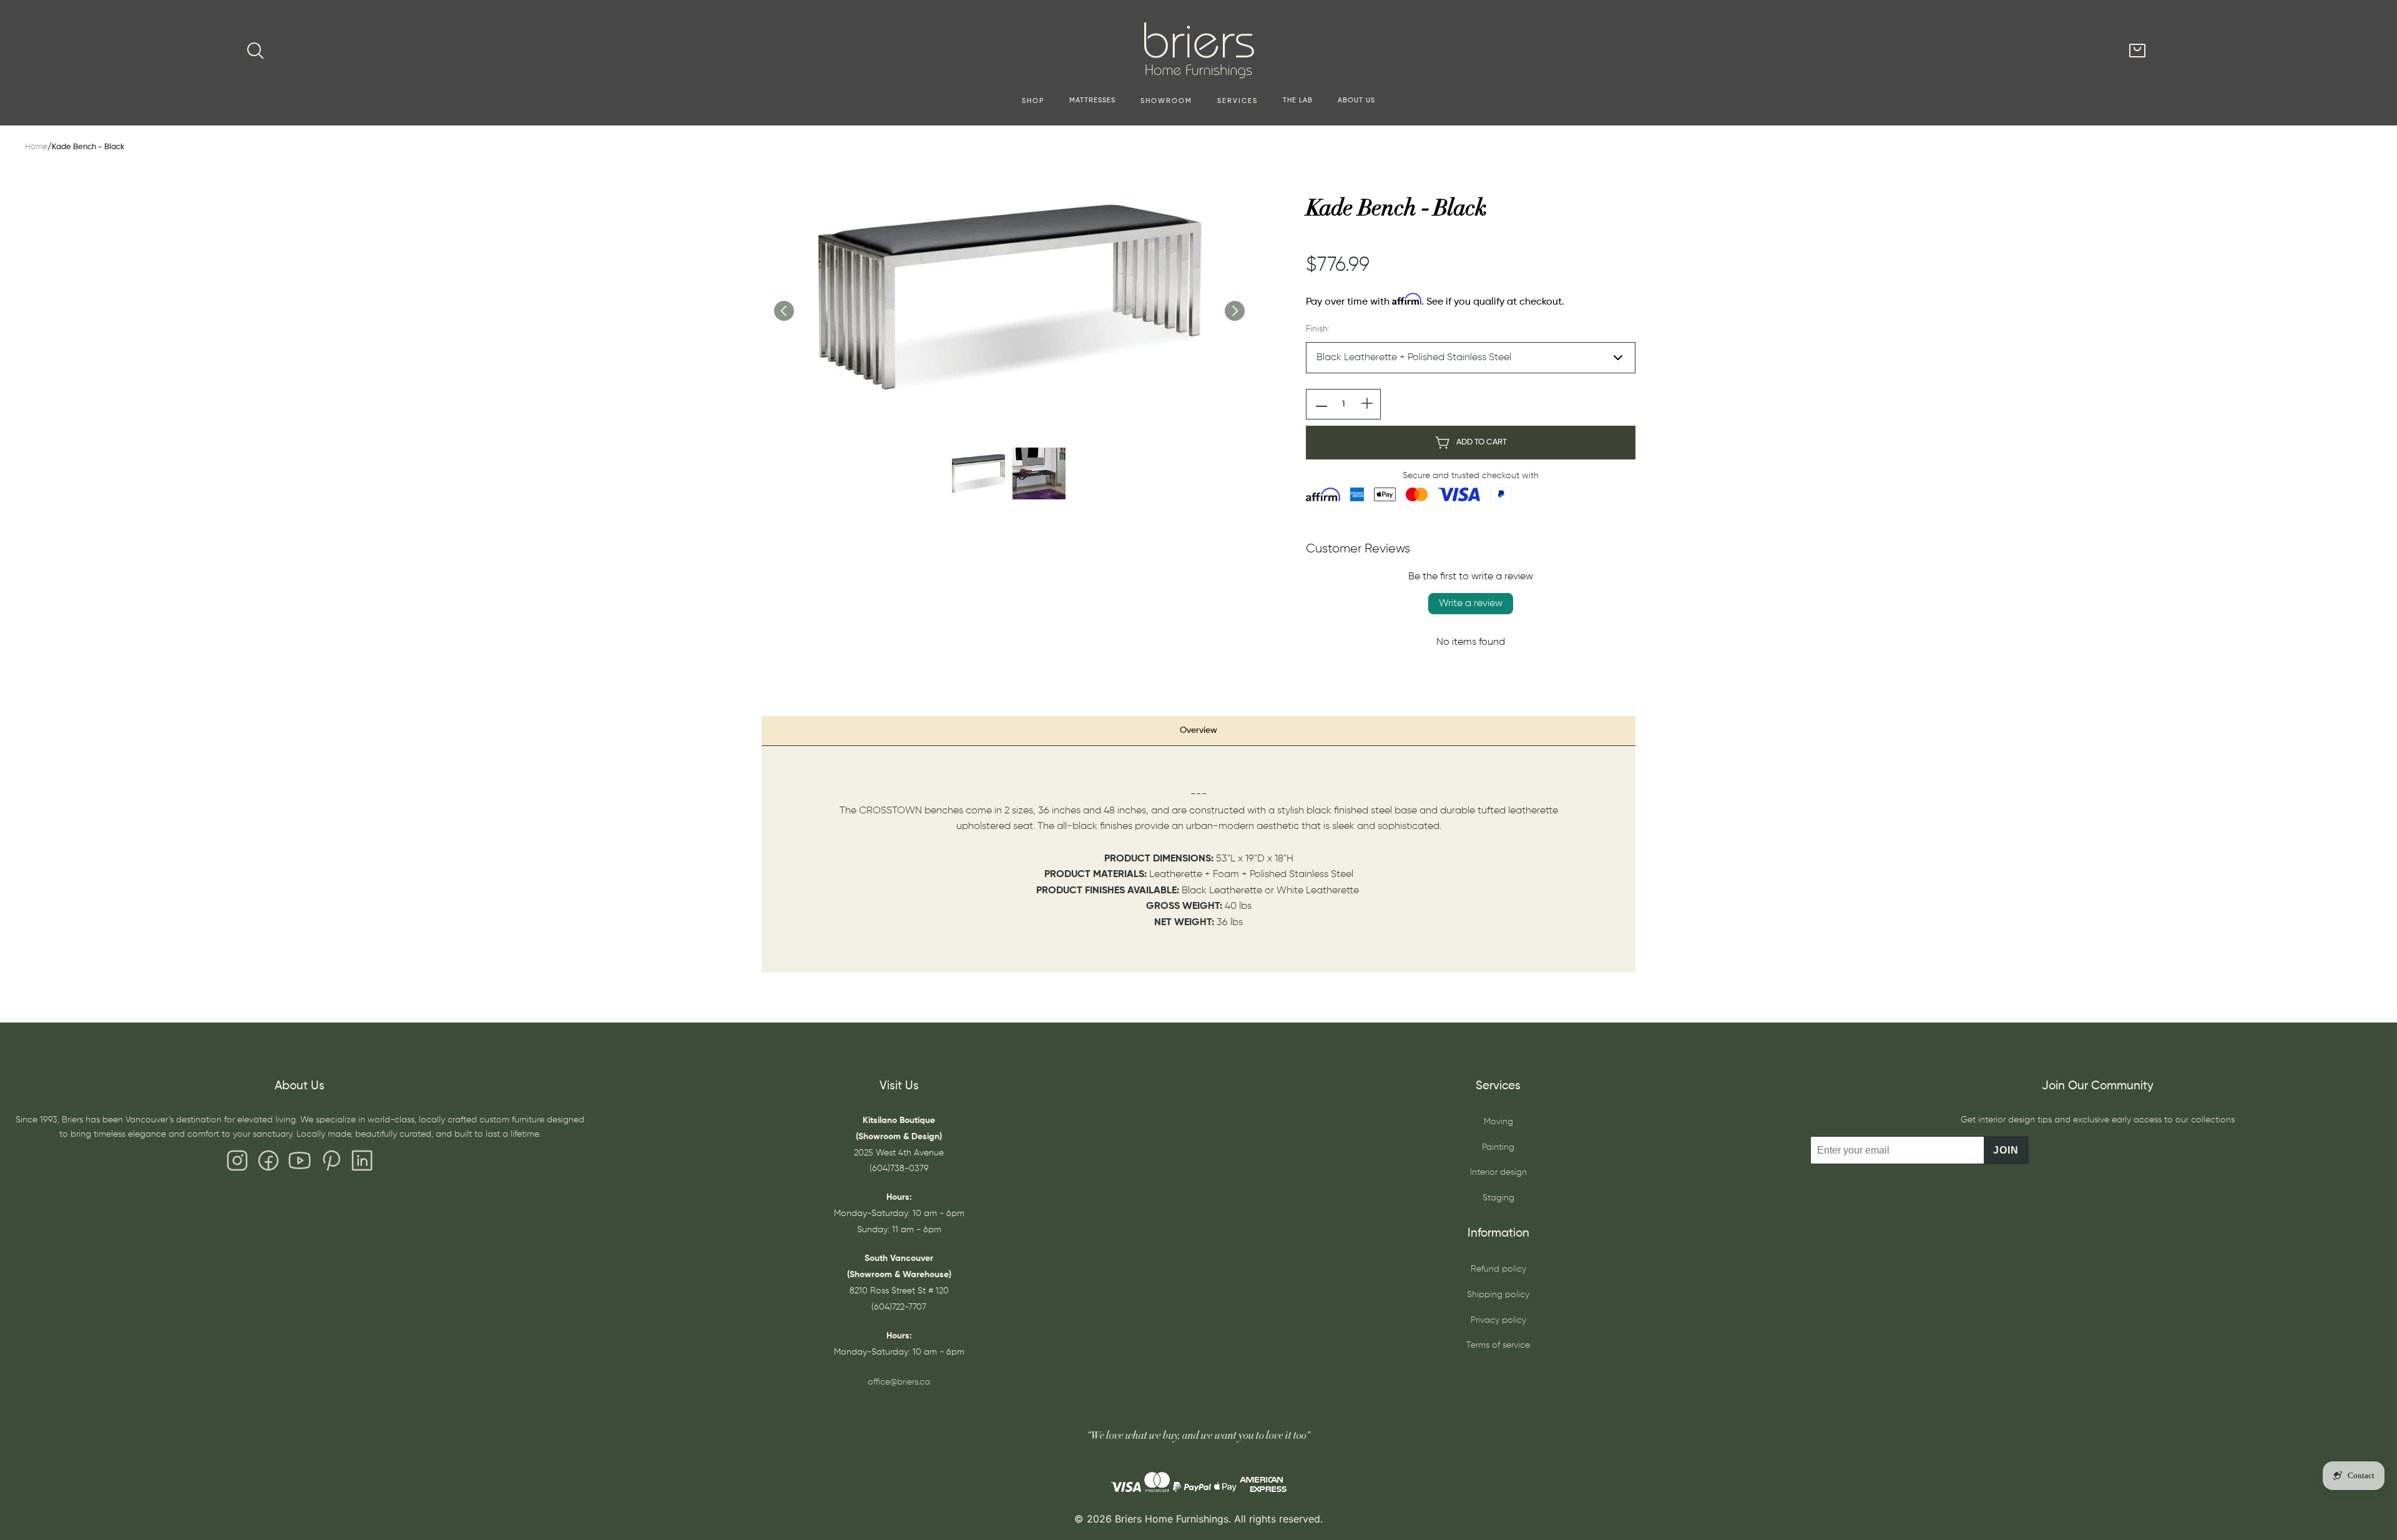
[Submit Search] (255, 51)
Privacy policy (1498, 1320)
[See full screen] (1009, 298)
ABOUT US (1356, 101)
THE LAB (1298, 101)
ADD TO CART (1482, 442)
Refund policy (1498, 1269)
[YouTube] (300, 1164)
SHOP (1033, 101)
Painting (1498, 1147)
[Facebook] (268, 1164)
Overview (1198, 730)
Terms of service (1498, 1345)
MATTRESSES (1092, 101)
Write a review (1471, 604)
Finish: (1318, 329)
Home (36, 147)
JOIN (2006, 1150)
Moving (1498, 1122)
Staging (1498, 1198)
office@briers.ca (899, 1382)
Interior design (1498, 1172)
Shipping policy (1498, 1295)
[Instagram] (237, 1164)
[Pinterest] (331, 1164)
